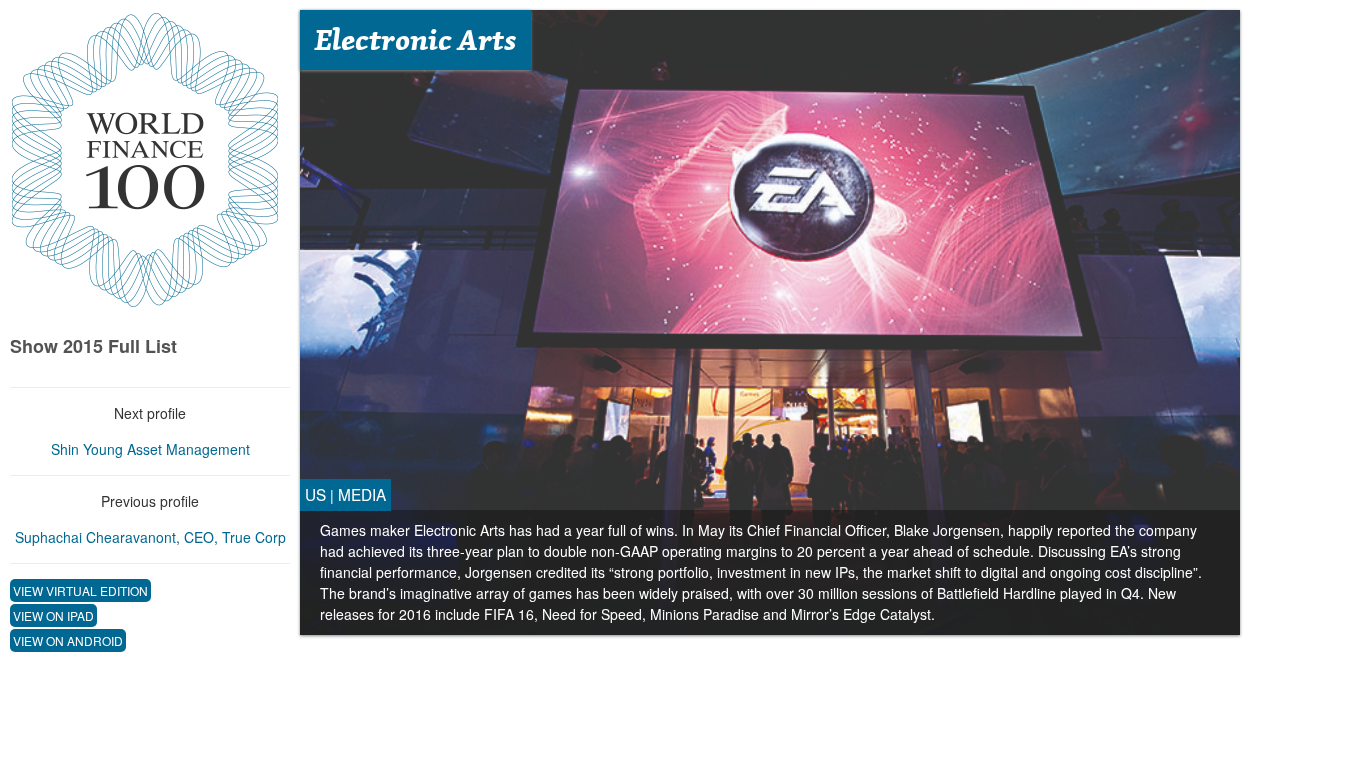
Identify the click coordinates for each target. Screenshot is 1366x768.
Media (362, 494)
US (315, 494)
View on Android (68, 640)
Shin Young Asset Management (150, 449)
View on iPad (53, 615)
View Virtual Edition (80, 590)
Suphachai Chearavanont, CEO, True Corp (150, 537)
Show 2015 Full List (93, 346)
